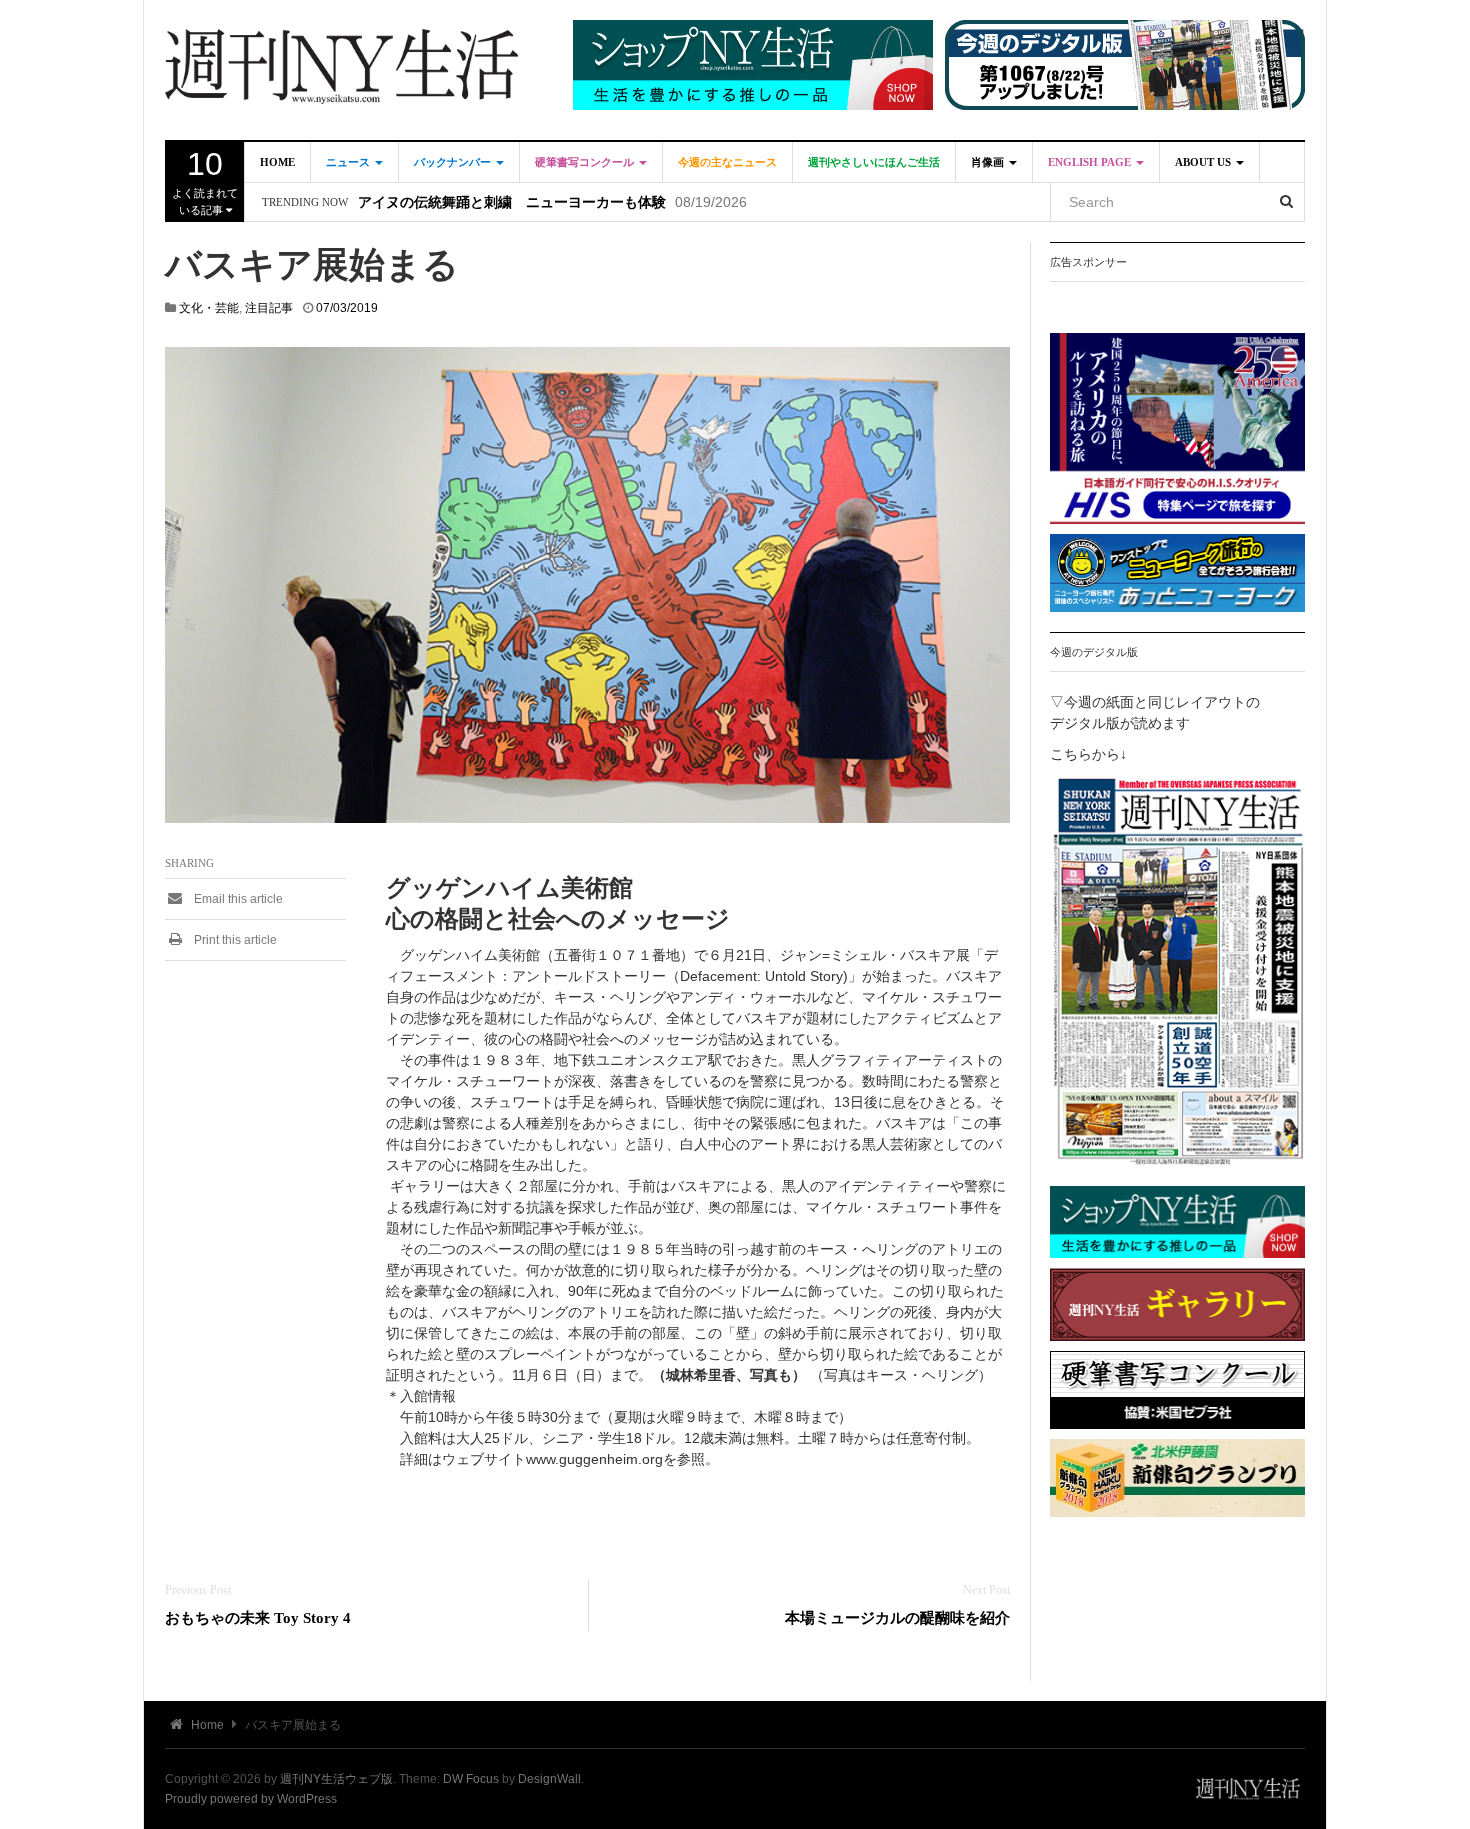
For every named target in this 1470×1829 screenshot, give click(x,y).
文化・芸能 (209, 308)
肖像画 (989, 162)
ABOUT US (1204, 162)
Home (277, 162)
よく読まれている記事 (205, 181)
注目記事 (269, 308)
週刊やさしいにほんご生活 (874, 162)
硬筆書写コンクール (586, 162)
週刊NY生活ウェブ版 (336, 1779)
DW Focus (471, 1779)
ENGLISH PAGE (1091, 162)
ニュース (349, 162)
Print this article (234, 940)
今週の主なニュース (727, 162)
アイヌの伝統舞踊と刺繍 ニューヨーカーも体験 (512, 202)
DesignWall (549, 1779)
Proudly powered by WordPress (251, 1799)
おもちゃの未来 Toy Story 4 (258, 1617)
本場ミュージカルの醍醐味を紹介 (897, 1617)
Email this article (237, 899)
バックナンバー (454, 162)
